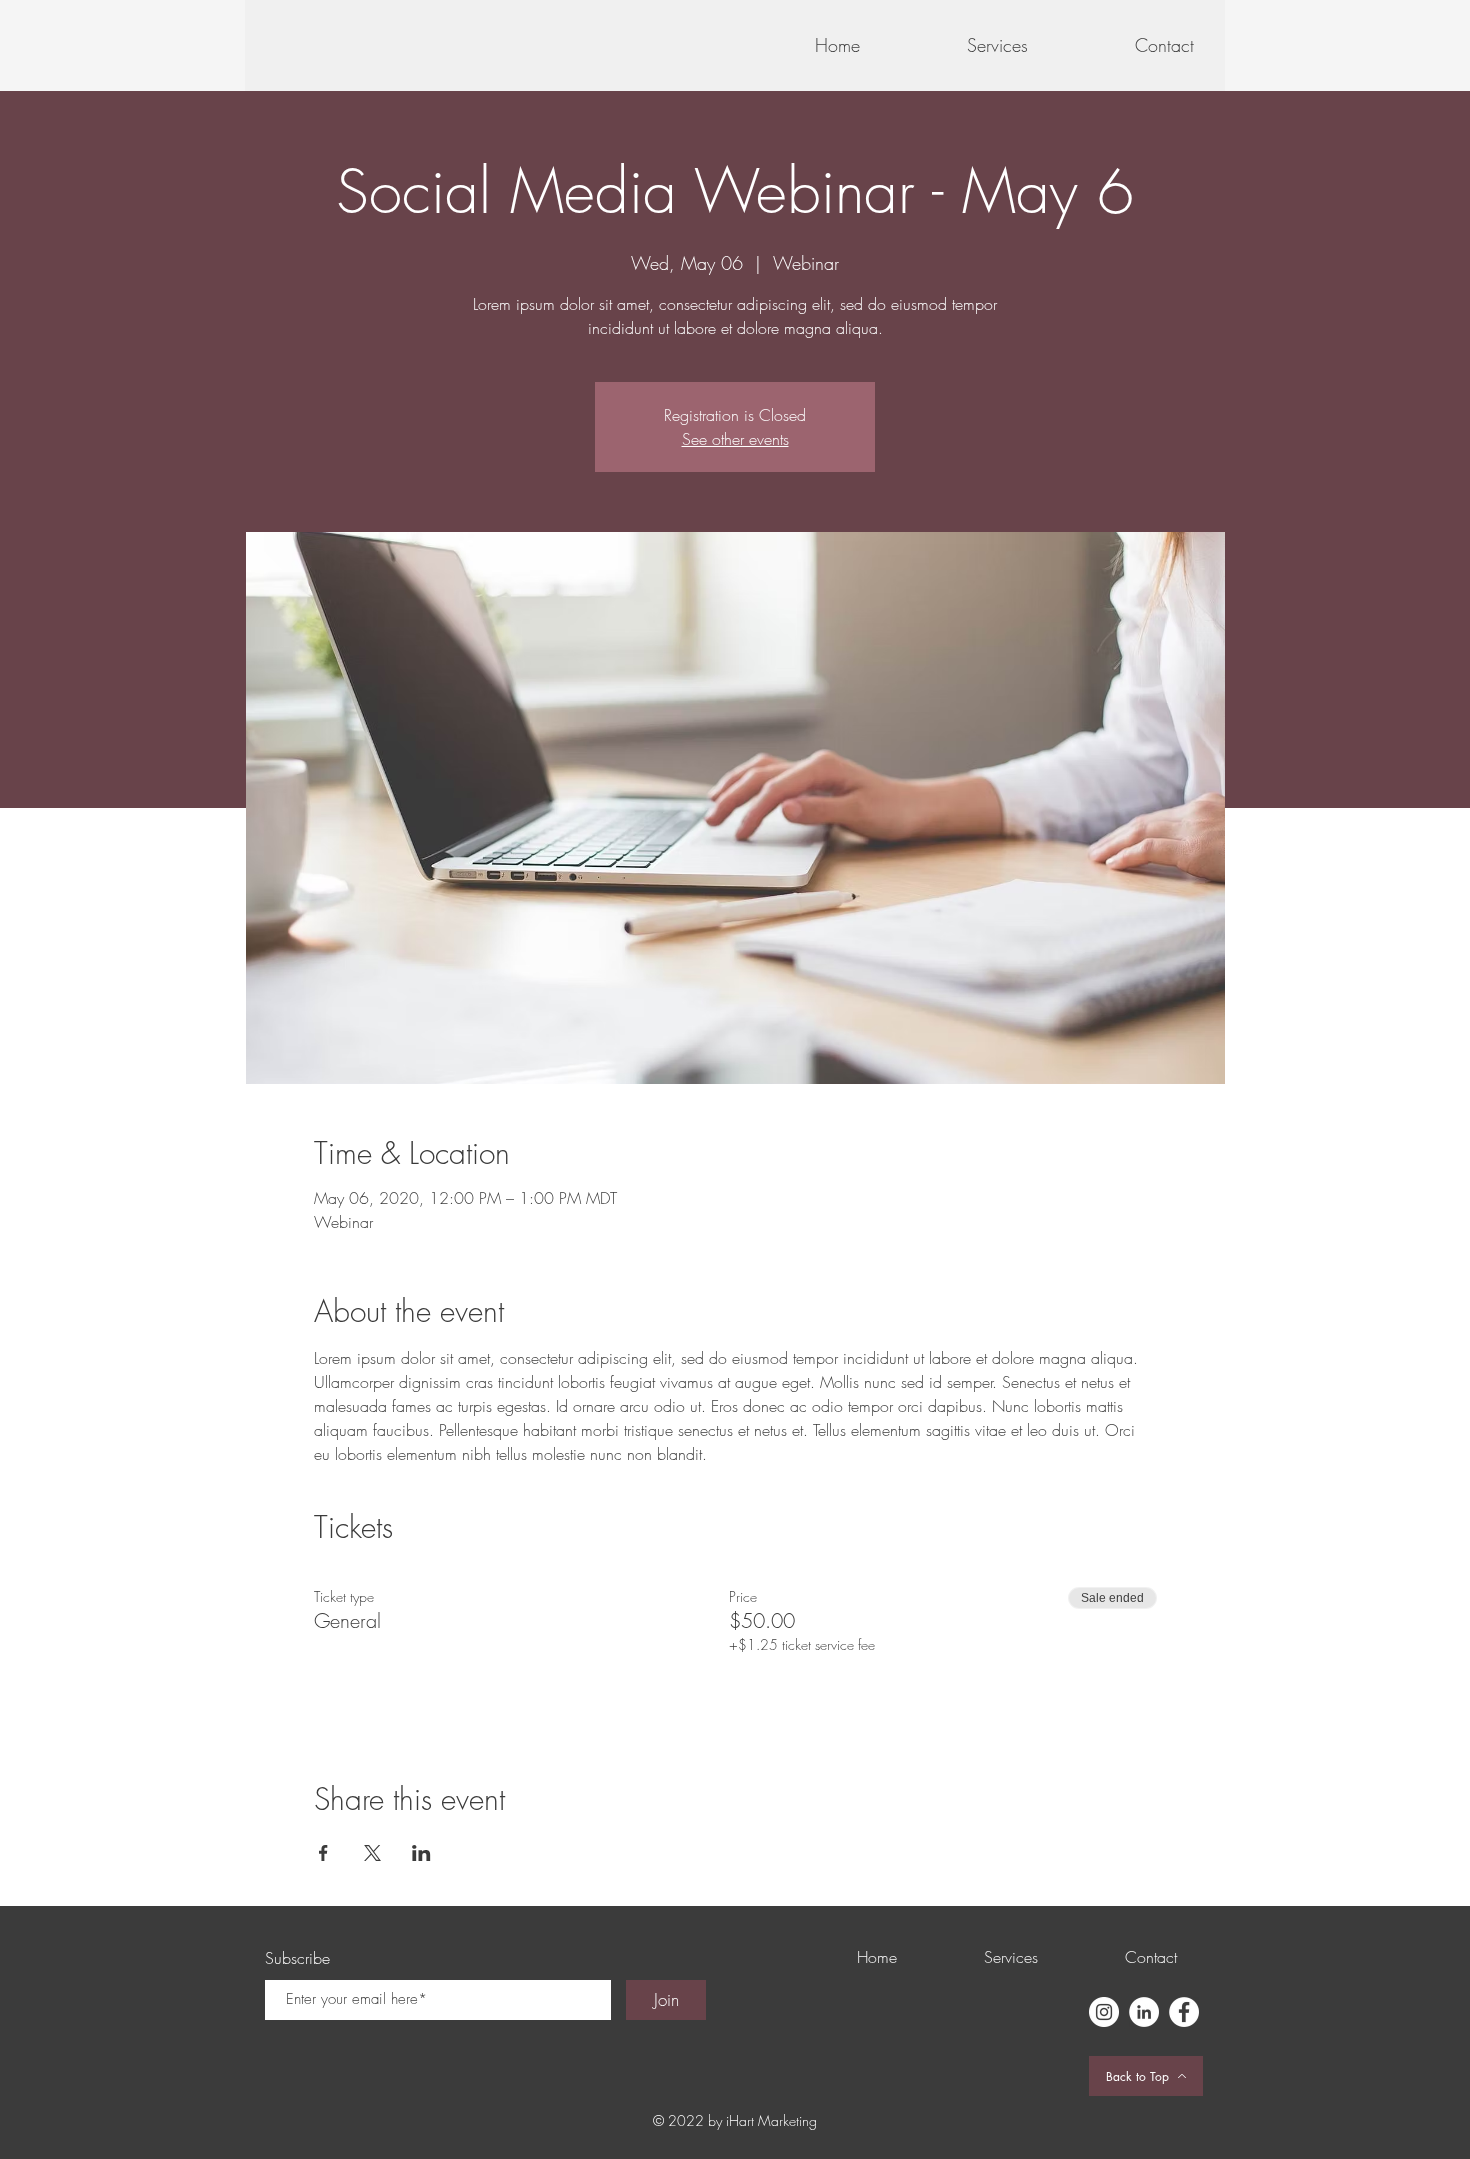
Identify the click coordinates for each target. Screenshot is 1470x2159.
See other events (735, 439)
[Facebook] (1184, 2012)
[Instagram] (1104, 2012)
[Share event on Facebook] (323, 1853)
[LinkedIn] (1144, 2012)
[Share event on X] (372, 1853)
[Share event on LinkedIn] (421, 1853)
